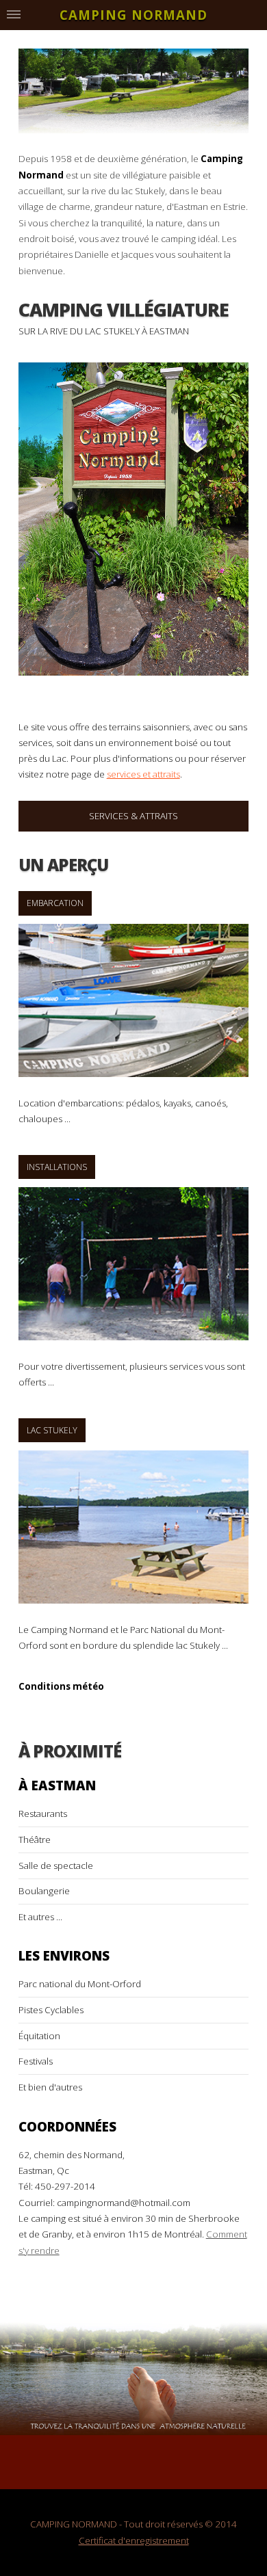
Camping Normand (133, 15)
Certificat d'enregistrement (134, 2540)
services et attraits (143, 774)
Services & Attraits (133, 816)
